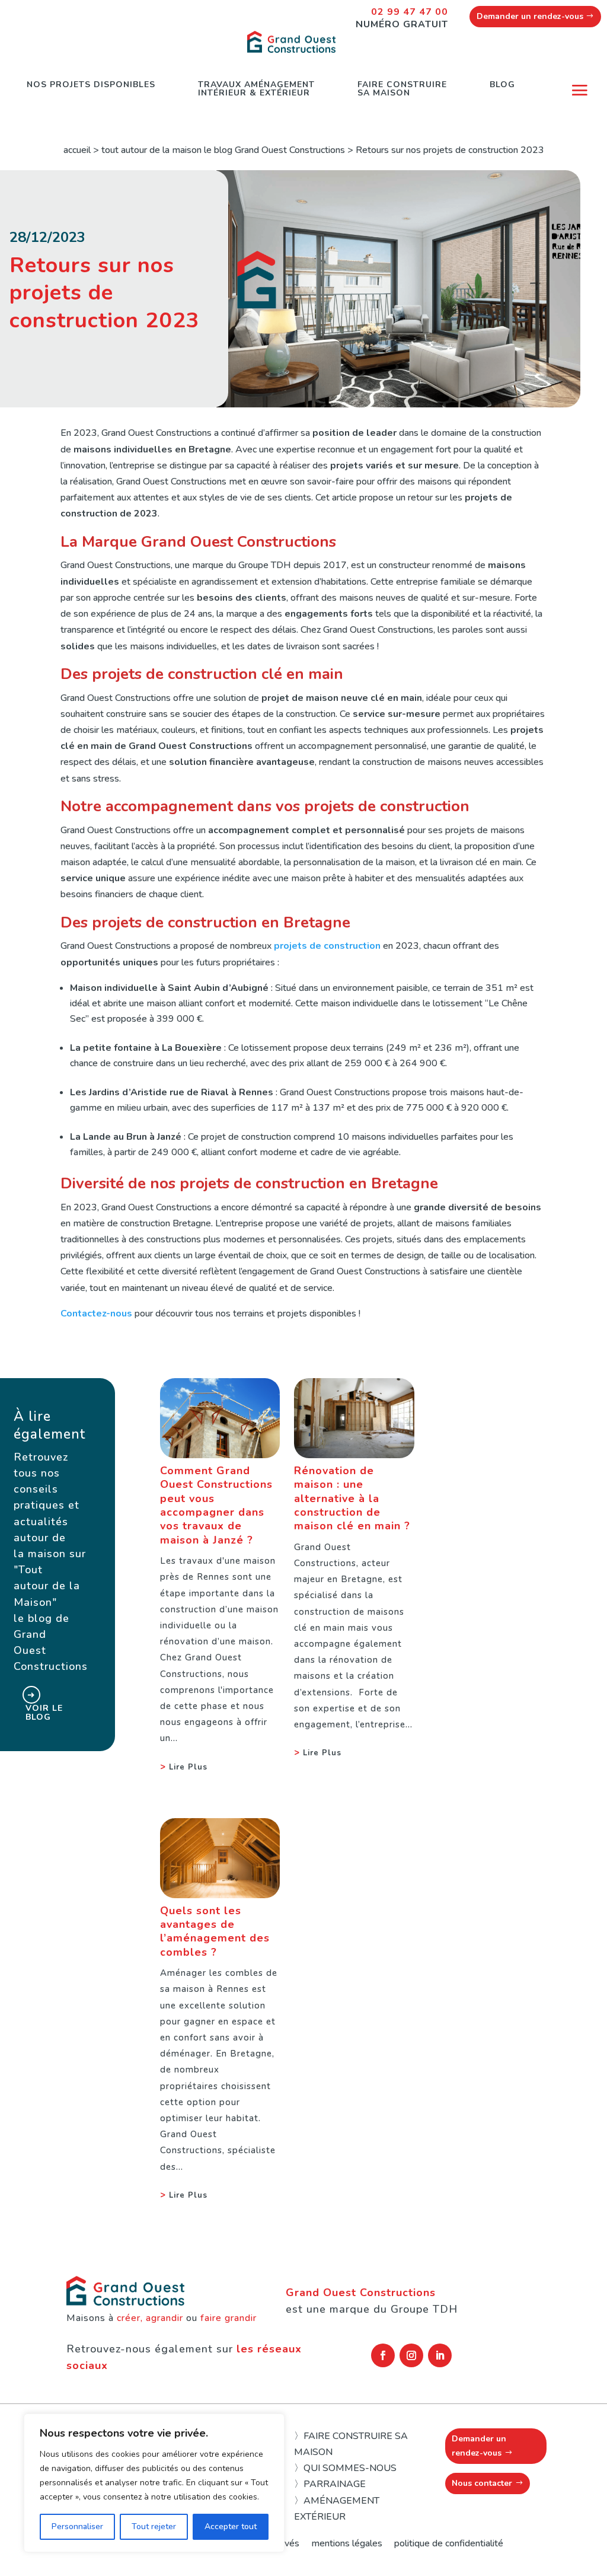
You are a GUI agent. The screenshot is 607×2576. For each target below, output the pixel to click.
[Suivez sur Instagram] (411, 2355)
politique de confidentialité (449, 2543)
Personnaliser (77, 2526)
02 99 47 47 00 (410, 12)
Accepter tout (231, 2526)
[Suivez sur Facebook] (383, 2355)
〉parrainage (330, 2484)
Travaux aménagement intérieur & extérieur (256, 89)
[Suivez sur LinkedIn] (440, 2355)
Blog (502, 85)
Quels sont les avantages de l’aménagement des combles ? (215, 1931)
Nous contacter (482, 2483)
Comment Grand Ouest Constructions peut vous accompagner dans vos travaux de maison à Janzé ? (216, 1505)
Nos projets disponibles (91, 85)
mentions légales (347, 2543)
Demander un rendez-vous (530, 16)
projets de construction (327, 946)
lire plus (188, 1767)
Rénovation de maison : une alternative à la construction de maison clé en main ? (352, 1499)
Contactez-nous (96, 1313)
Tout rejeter (154, 2526)
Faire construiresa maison (402, 89)
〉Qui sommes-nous (345, 2468)
